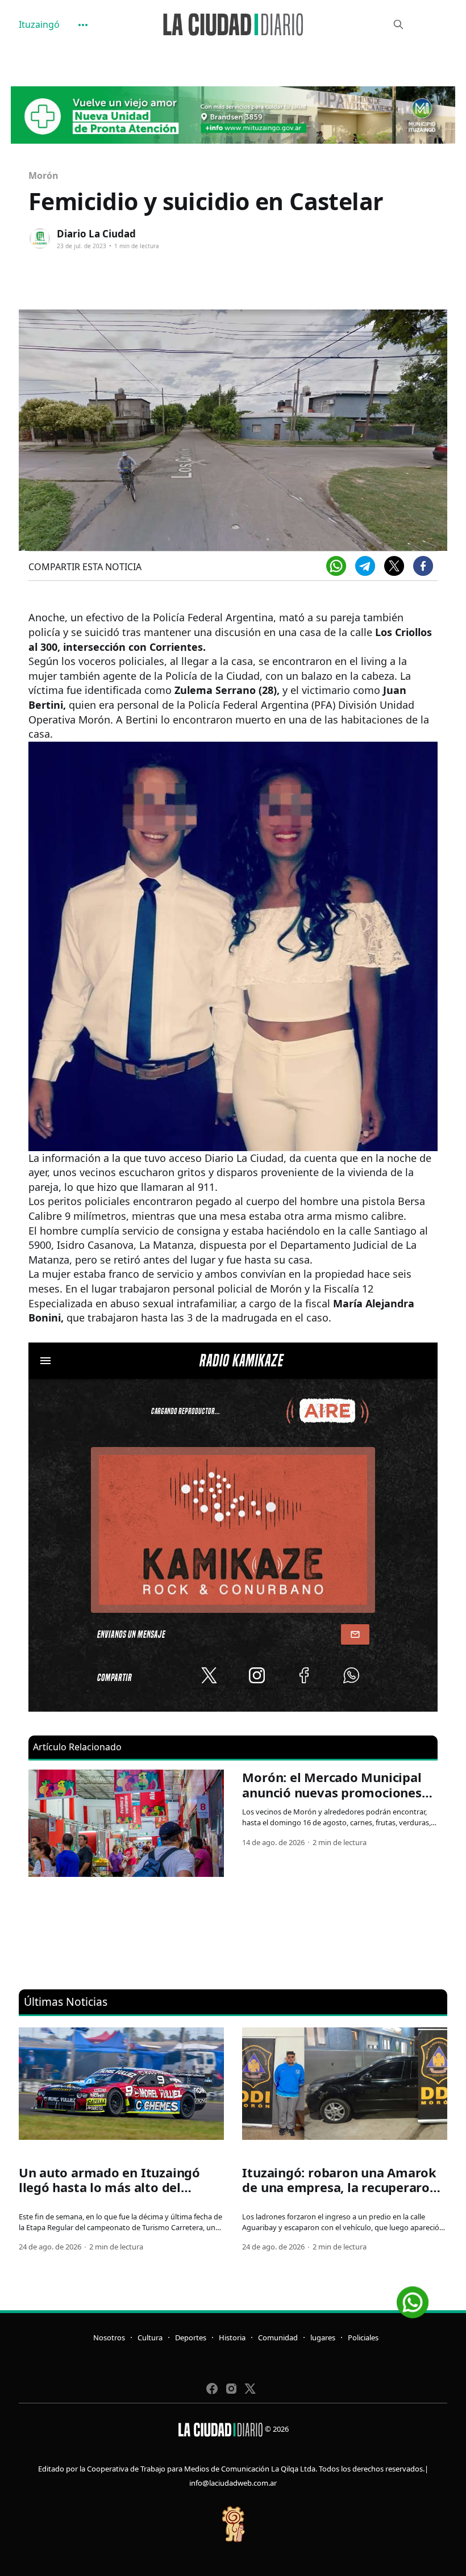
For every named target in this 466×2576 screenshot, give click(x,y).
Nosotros (109, 2337)
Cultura (150, 2337)
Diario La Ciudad (96, 234)
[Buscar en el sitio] (398, 24)
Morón (43, 175)
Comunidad (278, 2337)
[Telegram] (365, 566)
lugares (323, 2337)
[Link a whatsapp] (413, 2298)
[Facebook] (423, 566)
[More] (83, 25)
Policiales (363, 2337)
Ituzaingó (39, 24)
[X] (394, 566)
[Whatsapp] (336, 566)
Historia (232, 2337)
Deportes (191, 2337)
